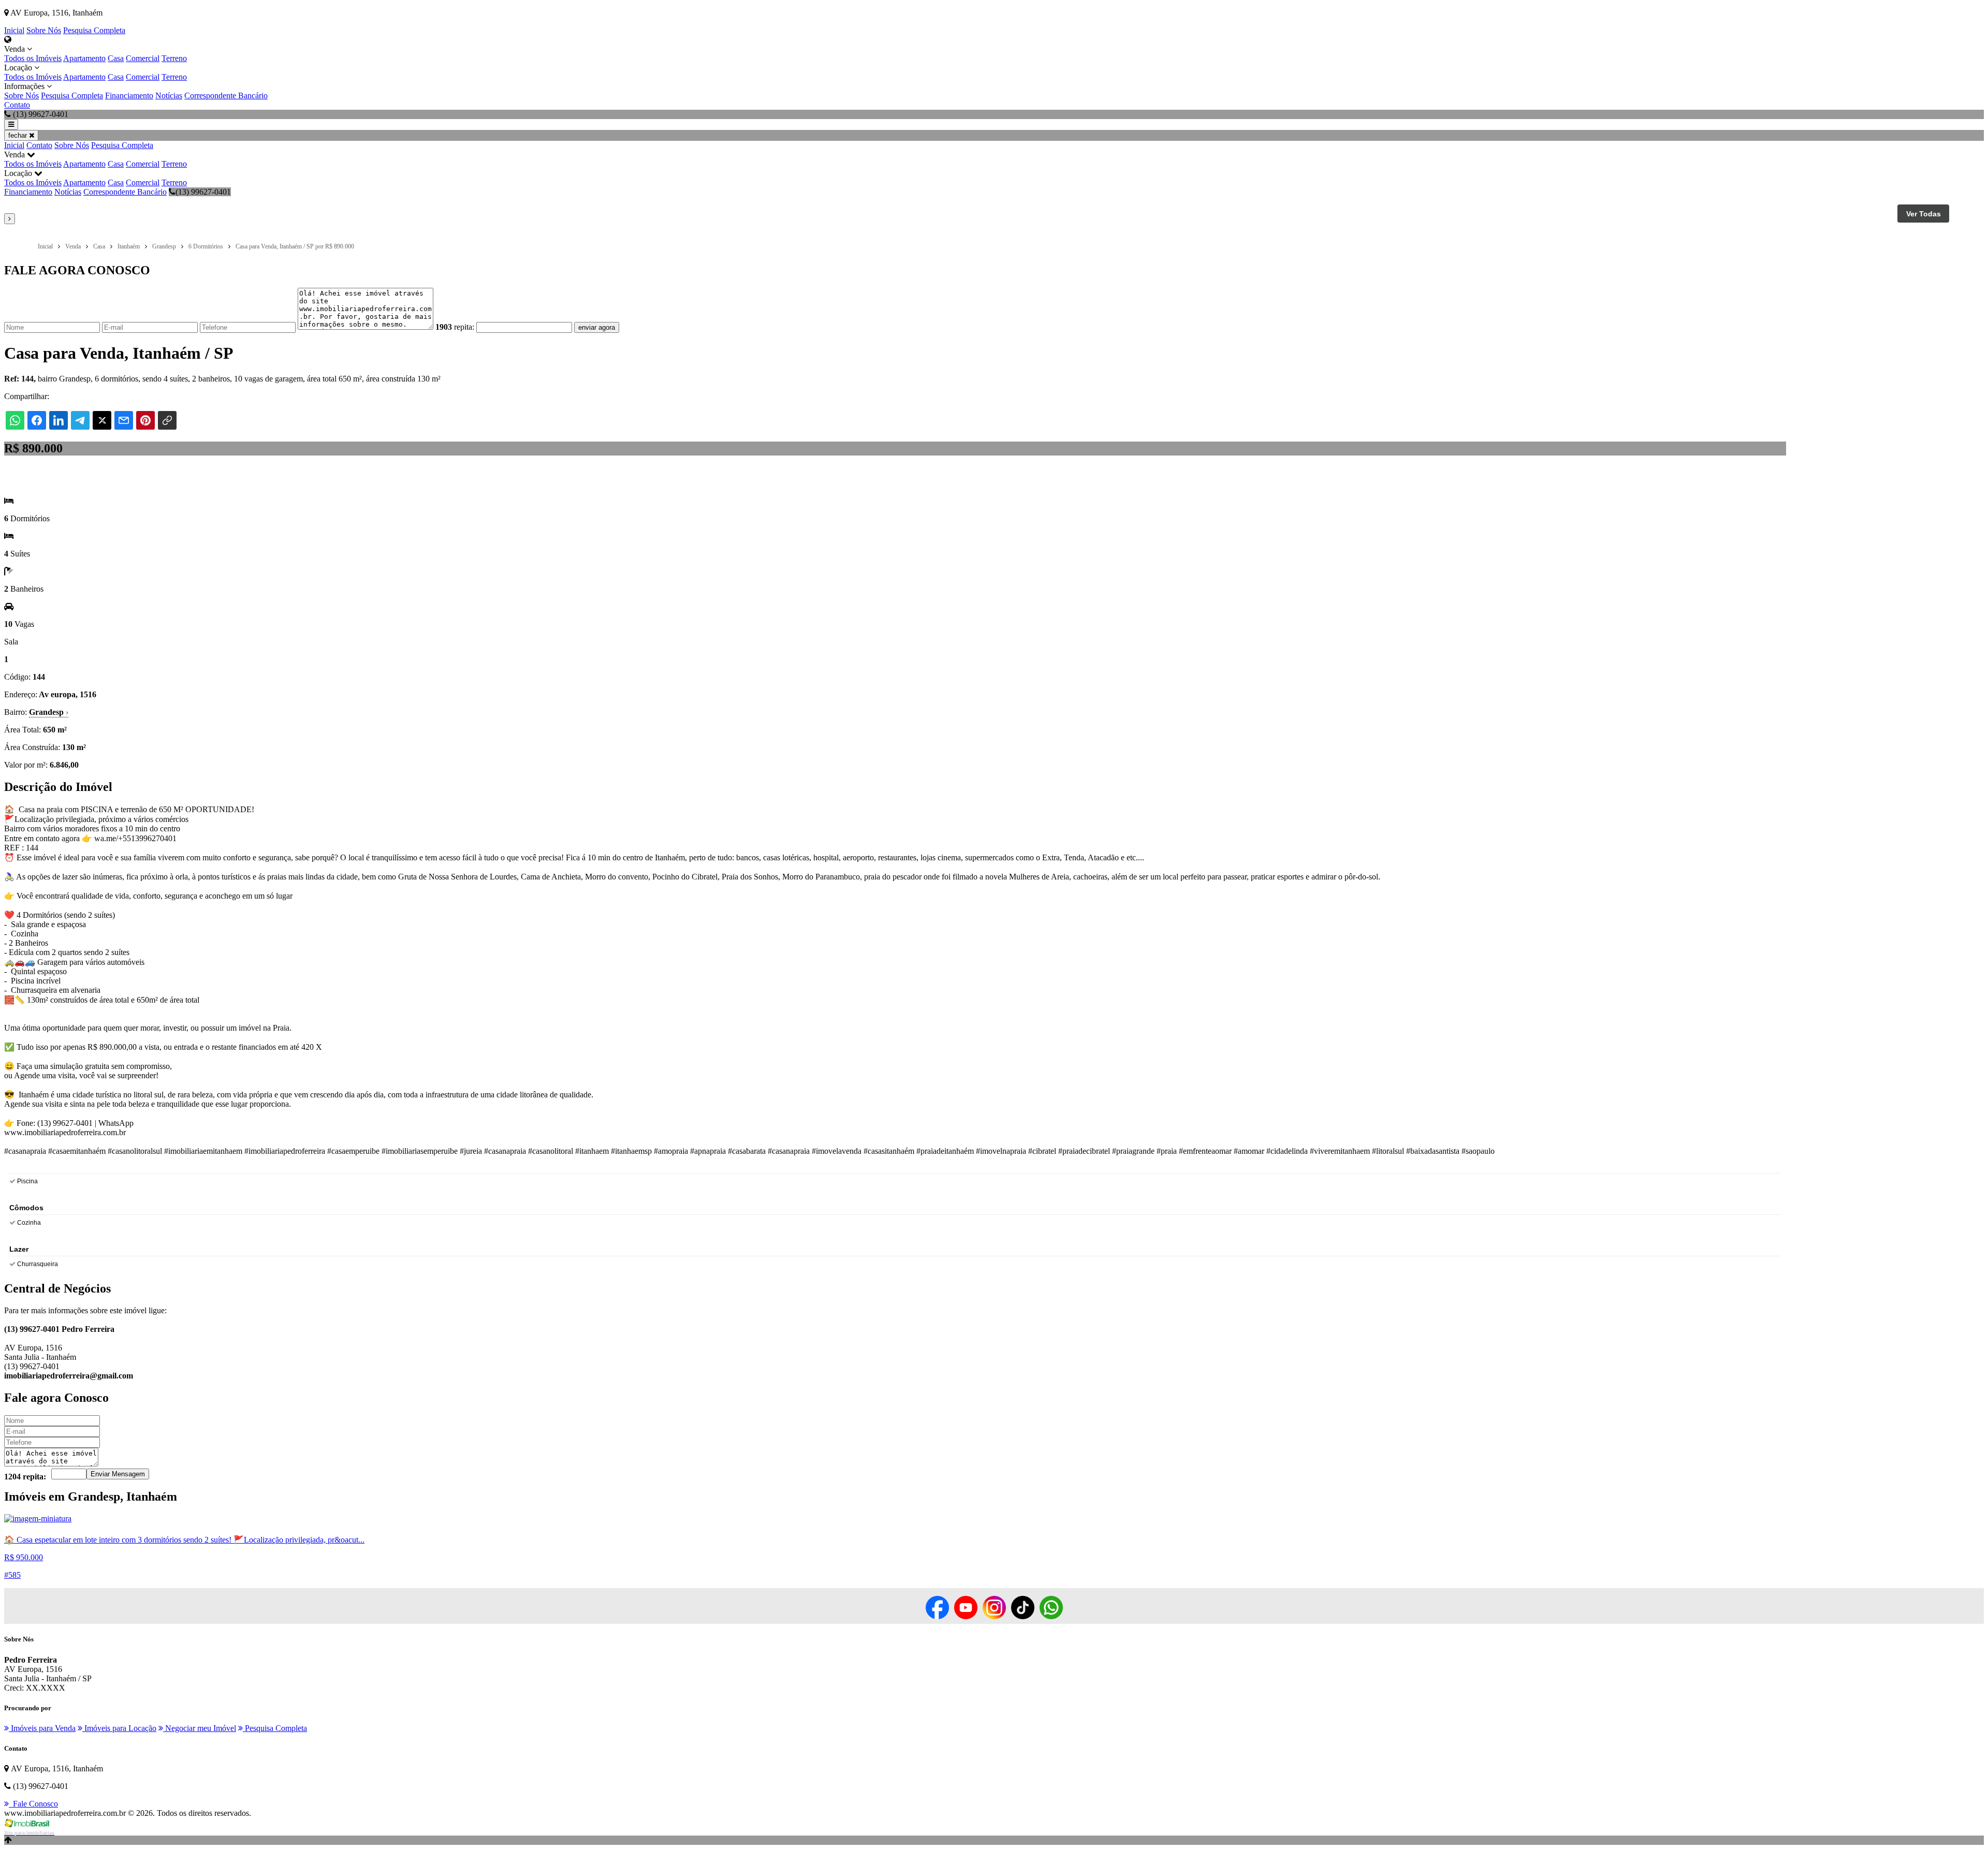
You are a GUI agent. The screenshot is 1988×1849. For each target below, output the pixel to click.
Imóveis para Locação (119, 1728)
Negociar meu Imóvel (200, 1728)
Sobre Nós (44, 30)
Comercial (143, 58)
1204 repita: (25, 1477)
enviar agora (597, 327)
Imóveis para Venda (42, 1728)
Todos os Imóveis (33, 58)
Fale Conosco (33, 1804)
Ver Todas (1924, 214)
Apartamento (84, 58)
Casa (116, 58)
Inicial (14, 30)
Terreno (174, 58)
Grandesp (49, 712)
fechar (19, 135)
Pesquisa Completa (94, 30)
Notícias (169, 96)
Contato (17, 105)
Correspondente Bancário (226, 96)
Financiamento (129, 96)
